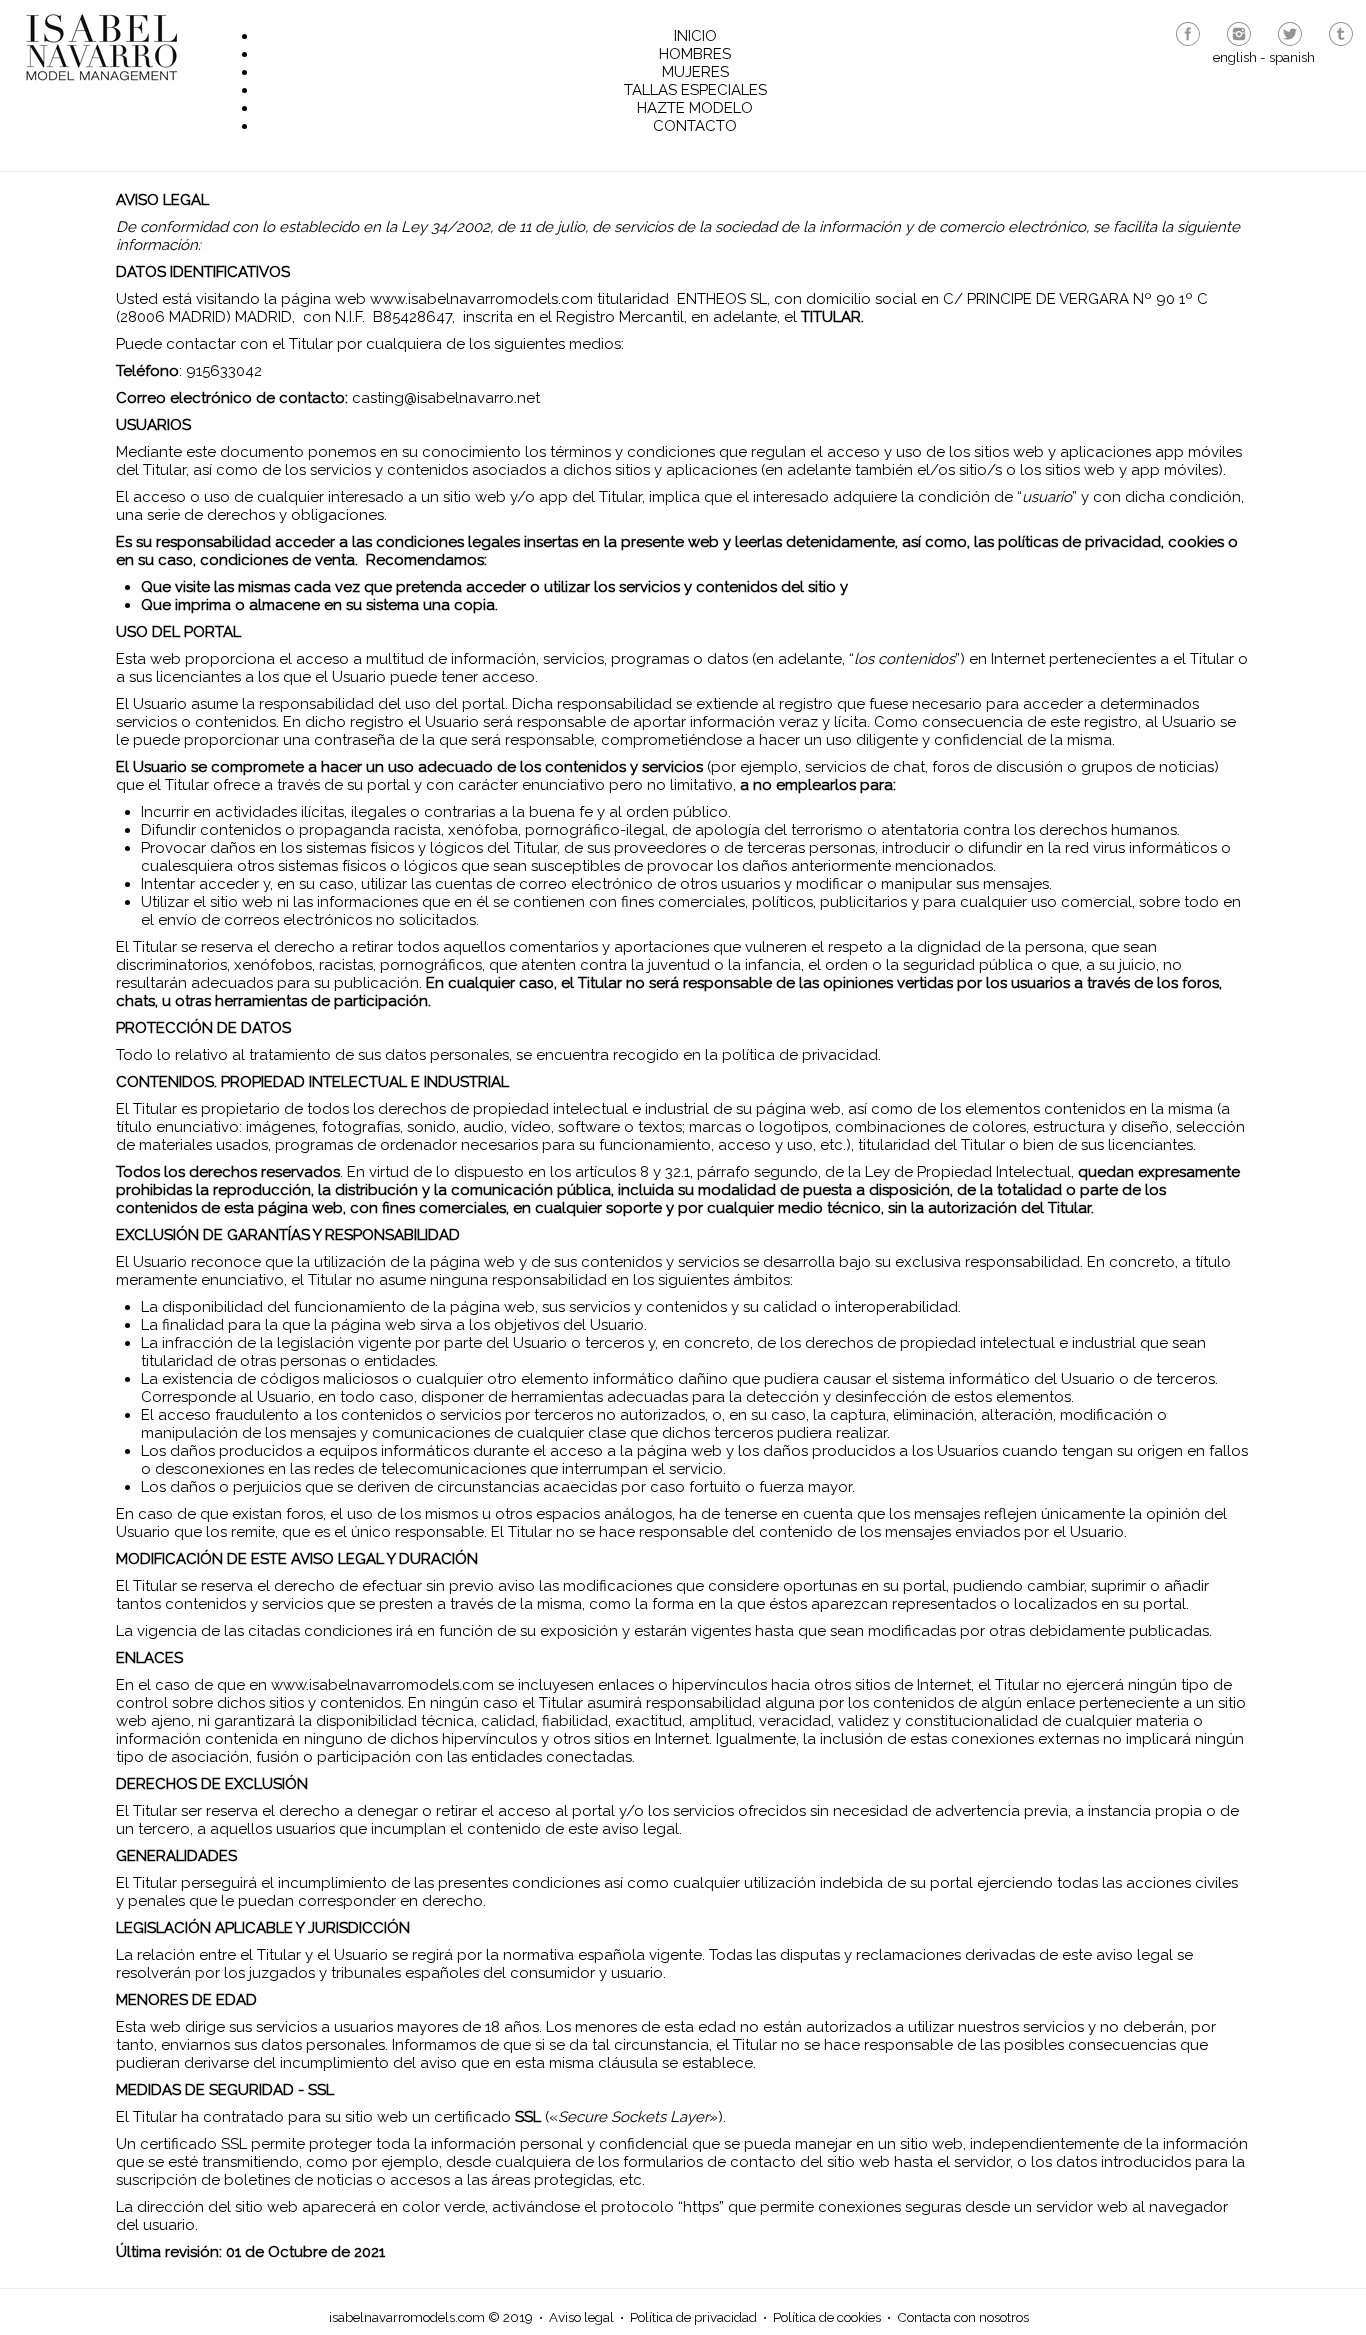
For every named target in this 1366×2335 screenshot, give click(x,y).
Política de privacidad (693, 2317)
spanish (1292, 57)
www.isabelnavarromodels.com (481, 299)
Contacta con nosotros (963, 2317)
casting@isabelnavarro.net (446, 398)
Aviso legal (581, 2317)
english (1235, 57)
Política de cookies (827, 2317)
